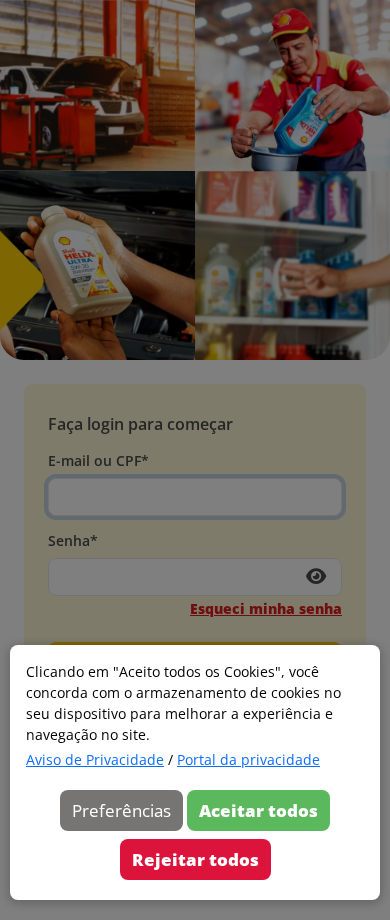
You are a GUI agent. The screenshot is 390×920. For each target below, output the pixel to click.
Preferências (121, 810)
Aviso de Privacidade (95, 759)
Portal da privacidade (248, 759)
